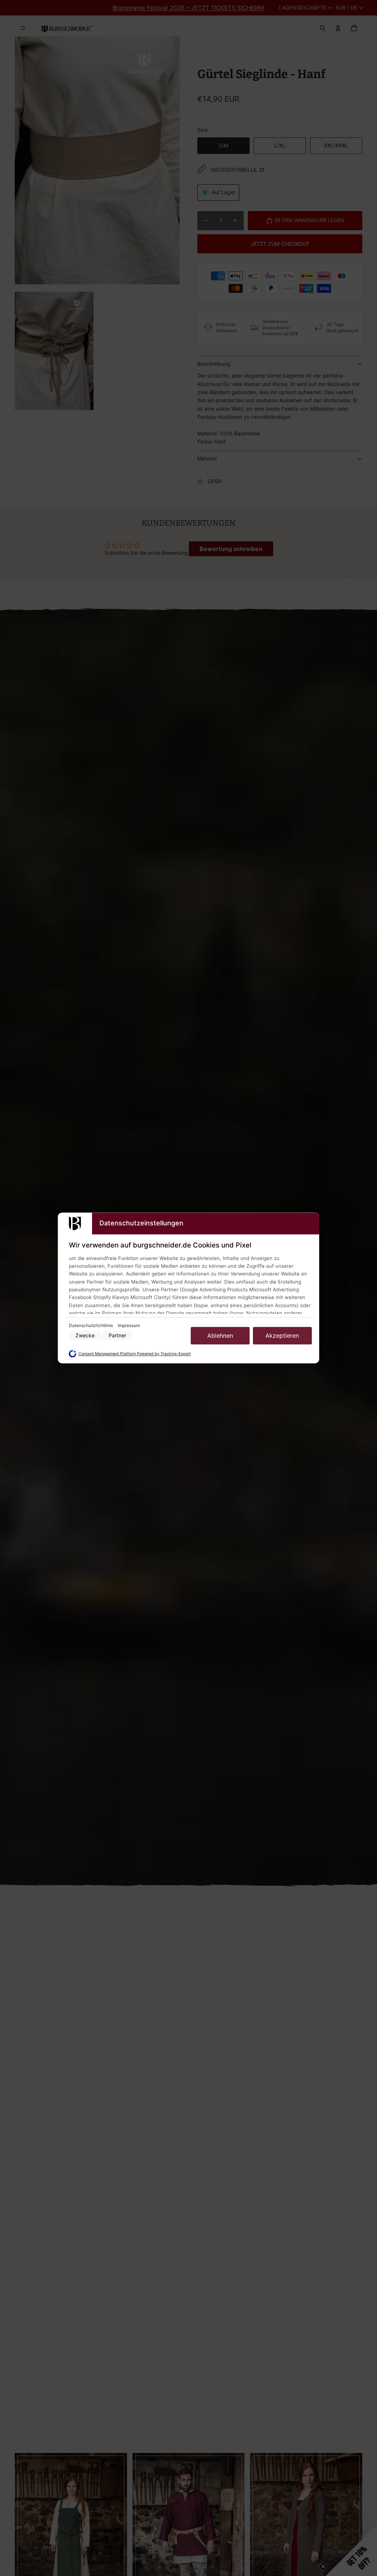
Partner (117, 1336)
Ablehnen (220, 1336)
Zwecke (85, 1336)
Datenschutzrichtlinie (91, 1325)
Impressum (129, 1325)
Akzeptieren (282, 1336)
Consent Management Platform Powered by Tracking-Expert (135, 1354)
